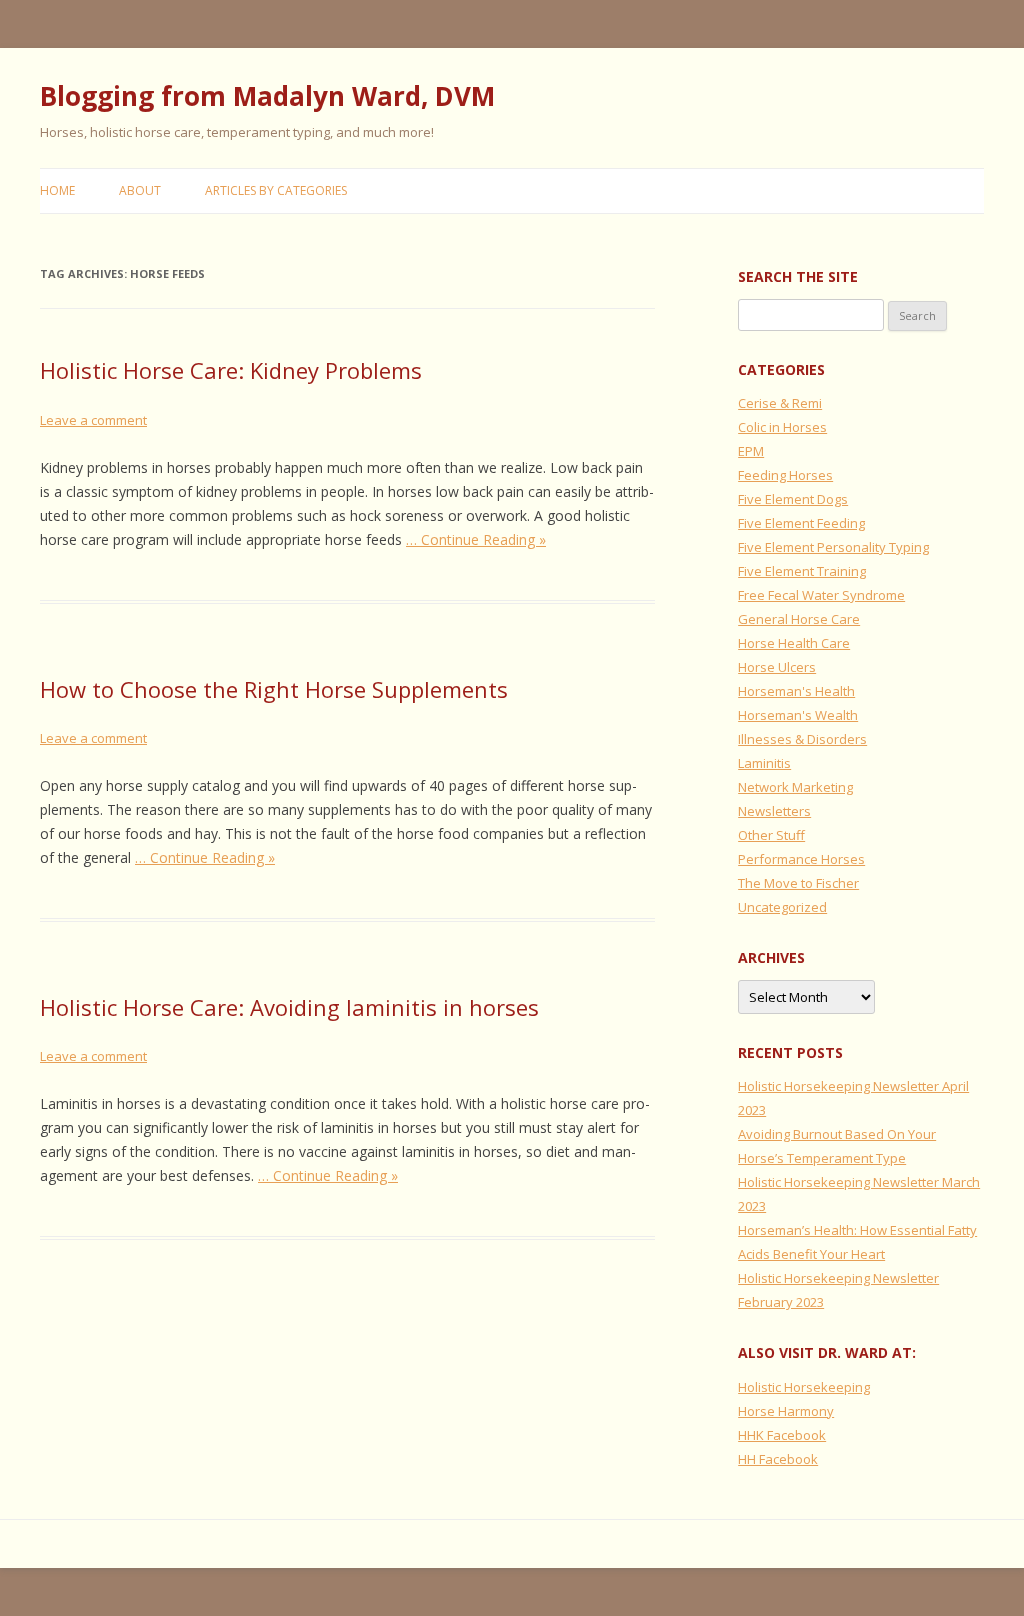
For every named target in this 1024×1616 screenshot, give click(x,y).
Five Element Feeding (801, 523)
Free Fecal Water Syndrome (821, 595)
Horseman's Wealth (798, 715)
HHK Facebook (782, 1435)
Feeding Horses (785, 475)
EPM (751, 451)
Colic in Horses (782, 427)
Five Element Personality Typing (833, 547)
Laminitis (764, 763)
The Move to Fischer (798, 883)
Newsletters (774, 811)
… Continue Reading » (476, 539)
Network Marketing (795, 787)
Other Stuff (771, 835)
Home (57, 190)
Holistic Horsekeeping (804, 1387)
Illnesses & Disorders (802, 739)
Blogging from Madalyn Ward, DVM (267, 96)
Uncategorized (782, 907)
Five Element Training (802, 571)
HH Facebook (778, 1459)
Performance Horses (801, 859)
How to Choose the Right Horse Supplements (274, 689)
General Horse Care (799, 619)
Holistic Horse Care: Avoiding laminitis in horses (289, 1007)
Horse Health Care (794, 643)
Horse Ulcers (777, 667)
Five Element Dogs (793, 499)
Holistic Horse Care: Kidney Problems (231, 370)
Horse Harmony (786, 1411)
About (140, 190)
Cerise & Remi (780, 403)
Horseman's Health (796, 691)
